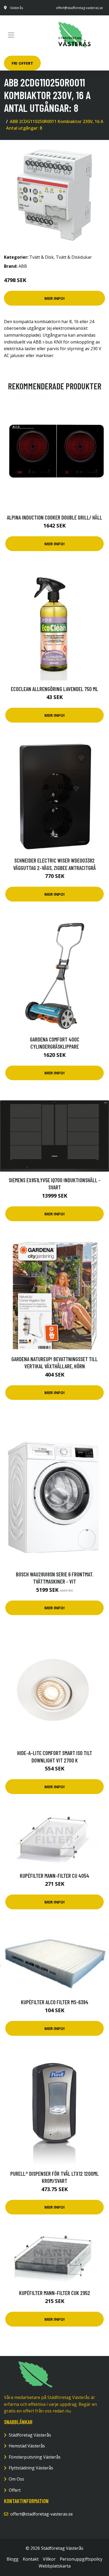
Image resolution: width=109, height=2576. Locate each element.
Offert (15, 2490)
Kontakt (31, 2559)
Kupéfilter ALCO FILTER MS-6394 (55, 2002)
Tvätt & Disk (42, 257)
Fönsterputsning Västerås (35, 2457)
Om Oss (16, 2479)
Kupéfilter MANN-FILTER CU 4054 (54, 1876)
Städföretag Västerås (30, 2435)
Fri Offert (22, 63)
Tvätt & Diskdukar (74, 257)
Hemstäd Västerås (27, 2446)
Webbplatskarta (55, 2566)
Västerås (17, 8)
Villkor (49, 2559)
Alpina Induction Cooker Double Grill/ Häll (54, 517)
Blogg (13, 2559)
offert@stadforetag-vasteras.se (79, 8)
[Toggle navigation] (11, 35)
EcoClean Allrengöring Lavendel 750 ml (54, 689)
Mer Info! (54, 298)
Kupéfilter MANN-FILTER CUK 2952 (55, 2293)
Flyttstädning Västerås (31, 2468)
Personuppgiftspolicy (81, 2559)
